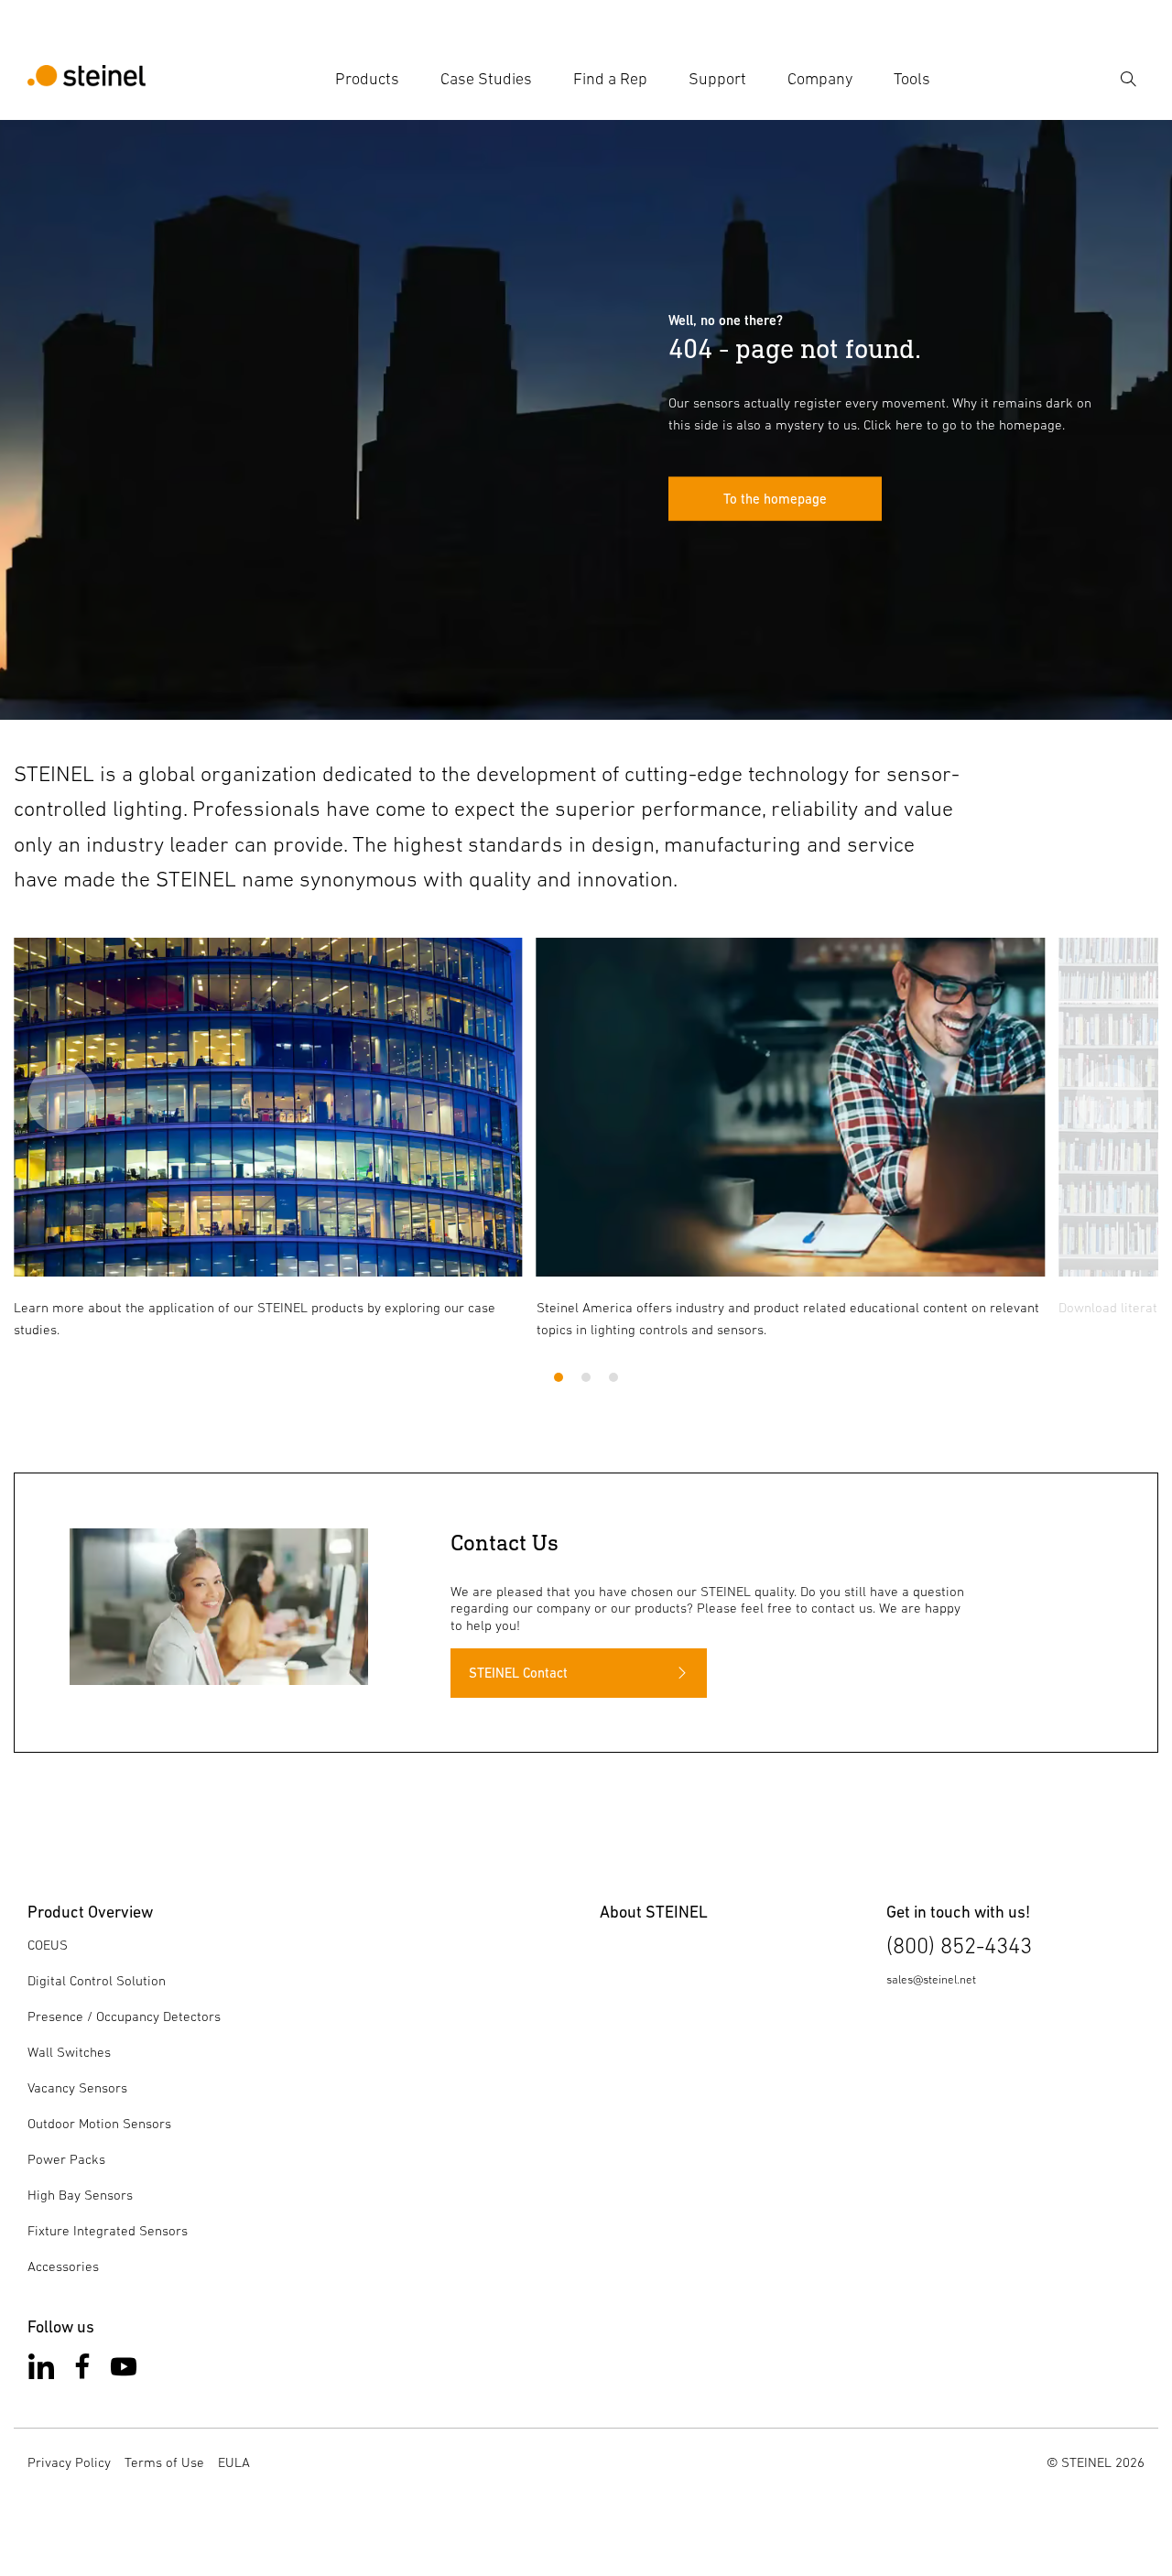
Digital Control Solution (97, 1980)
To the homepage (775, 498)
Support (717, 79)
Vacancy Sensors (77, 2087)
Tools (912, 79)
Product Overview (90, 1912)
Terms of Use (164, 2462)
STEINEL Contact (518, 1673)
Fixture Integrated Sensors (108, 2230)
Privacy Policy (69, 2462)
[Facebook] (82, 2370)
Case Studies (486, 79)
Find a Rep (610, 79)
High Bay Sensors (80, 2195)
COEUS (48, 1945)
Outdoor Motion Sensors (99, 2123)
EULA (234, 2462)
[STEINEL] (87, 79)
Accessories (63, 2266)
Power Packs (66, 2159)
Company (820, 79)
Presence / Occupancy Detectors (124, 2016)
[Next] (1110, 1098)
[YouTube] (124, 2370)
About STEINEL (654, 1912)
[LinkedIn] (41, 2370)
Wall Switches (69, 2052)
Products (367, 79)
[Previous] (62, 1098)
